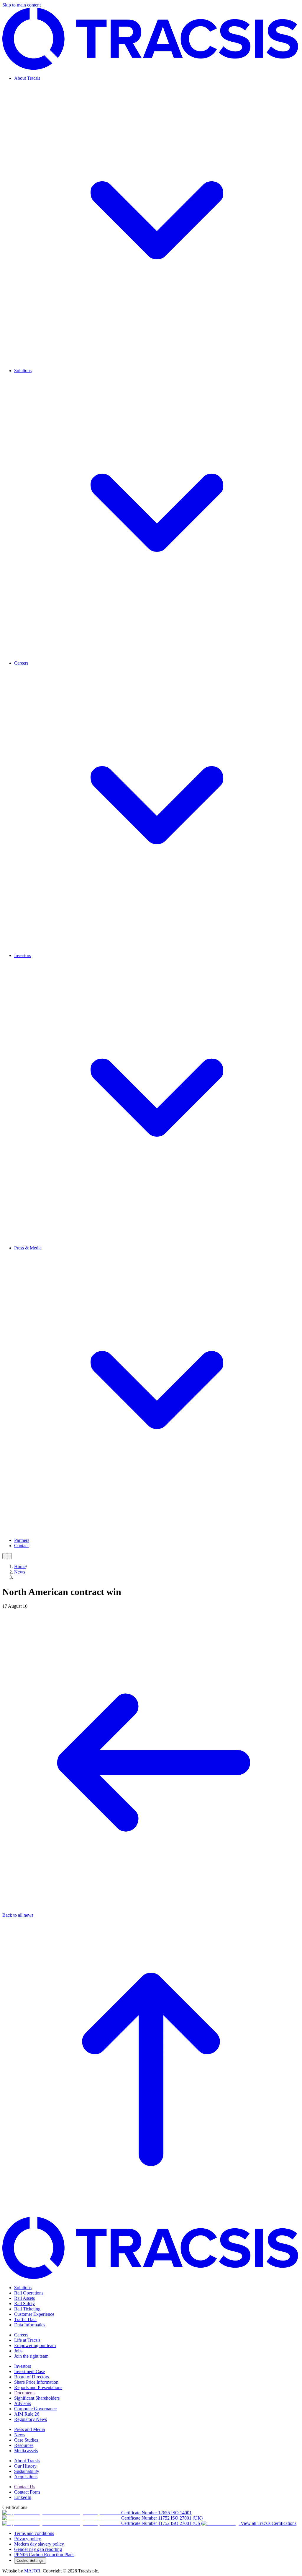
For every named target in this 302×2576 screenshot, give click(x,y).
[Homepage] (151, 68)
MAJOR (32, 2571)
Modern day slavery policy (39, 2544)
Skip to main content (22, 5)
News (20, 1572)
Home (20, 1567)
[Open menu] (5, 1556)
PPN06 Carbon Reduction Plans (44, 2555)
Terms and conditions (34, 2533)
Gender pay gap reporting (38, 2549)
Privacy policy (28, 2539)
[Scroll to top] (151, 2214)
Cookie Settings (30, 2560)
